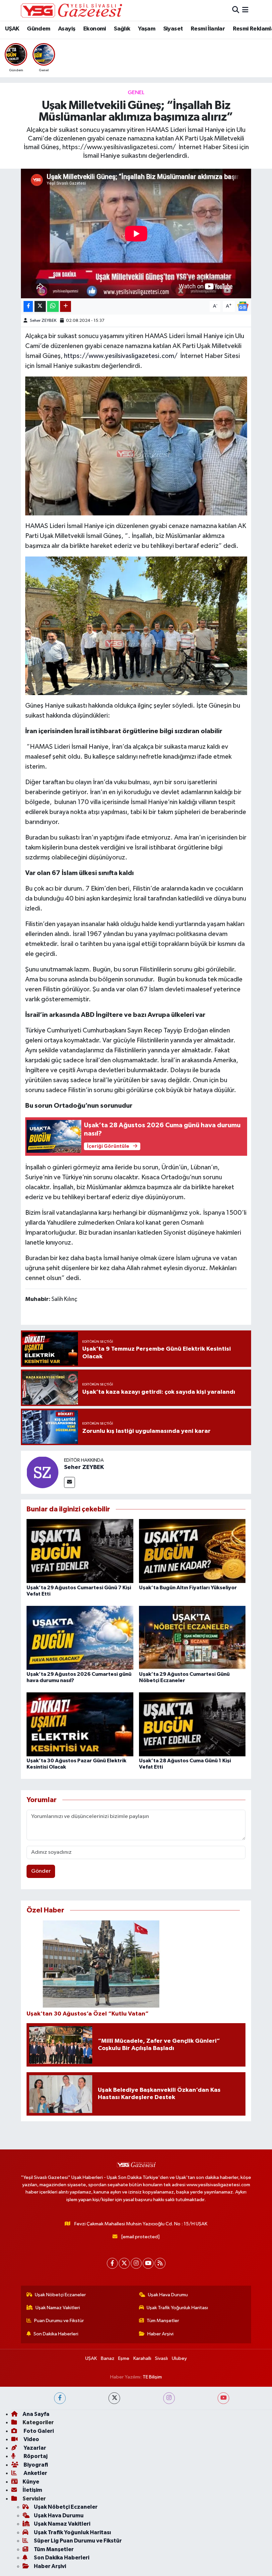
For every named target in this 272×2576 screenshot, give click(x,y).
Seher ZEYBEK (43, 321)
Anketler (35, 2473)
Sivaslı (161, 2358)
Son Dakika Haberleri (56, 2334)
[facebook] (60, 2398)
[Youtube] (148, 2263)
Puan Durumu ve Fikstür (59, 2321)
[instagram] (169, 2398)
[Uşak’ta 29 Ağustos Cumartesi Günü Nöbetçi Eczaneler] (192, 1638)
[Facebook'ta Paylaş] (28, 306)
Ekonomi (95, 29)
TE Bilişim (152, 2377)
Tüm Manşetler (163, 2321)
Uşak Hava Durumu (168, 2295)
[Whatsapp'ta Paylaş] (53, 306)
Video (31, 2439)
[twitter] (114, 2398)
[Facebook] (112, 2263)
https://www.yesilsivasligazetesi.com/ (121, 356)
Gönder (41, 1871)
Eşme (124, 2358)
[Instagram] (136, 2263)
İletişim (32, 2490)
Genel (136, 93)
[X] (124, 2263)
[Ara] (236, 10)
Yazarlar (34, 2448)
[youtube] (223, 2398)
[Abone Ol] (243, 306)
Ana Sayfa (36, 2414)
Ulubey (179, 2358)
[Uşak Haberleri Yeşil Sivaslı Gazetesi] (71, 10)
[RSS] (160, 2263)
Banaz (108, 2358)
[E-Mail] (69, 1482)
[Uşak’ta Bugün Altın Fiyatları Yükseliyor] (192, 1551)
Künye (31, 2482)
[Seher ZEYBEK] (42, 1472)
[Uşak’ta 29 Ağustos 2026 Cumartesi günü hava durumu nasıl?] (80, 1638)
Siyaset (173, 29)
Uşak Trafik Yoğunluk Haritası (177, 2308)
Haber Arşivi (160, 2334)
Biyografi (35, 2465)
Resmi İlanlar (208, 29)
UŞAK (12, 29)
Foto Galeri (38, 2431)
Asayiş (67, 29)
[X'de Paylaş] (40, 306)
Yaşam (147, 29)
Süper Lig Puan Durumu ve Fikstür (78, 2541)
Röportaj (35, 2456)
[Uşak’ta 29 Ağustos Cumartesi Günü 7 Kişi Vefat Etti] (80, 1551)
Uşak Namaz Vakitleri (58, 2308)
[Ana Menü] (245, 10)
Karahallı (142, 2358)
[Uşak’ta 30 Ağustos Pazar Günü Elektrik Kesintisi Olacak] (80, 1724)
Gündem (38, 29)
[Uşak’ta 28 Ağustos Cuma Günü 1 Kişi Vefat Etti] (192, 1724)
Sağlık (122, 29)
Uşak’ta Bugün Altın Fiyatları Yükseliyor (188, 1588)
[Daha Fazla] (66, 306)
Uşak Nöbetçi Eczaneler (60, 2295)
